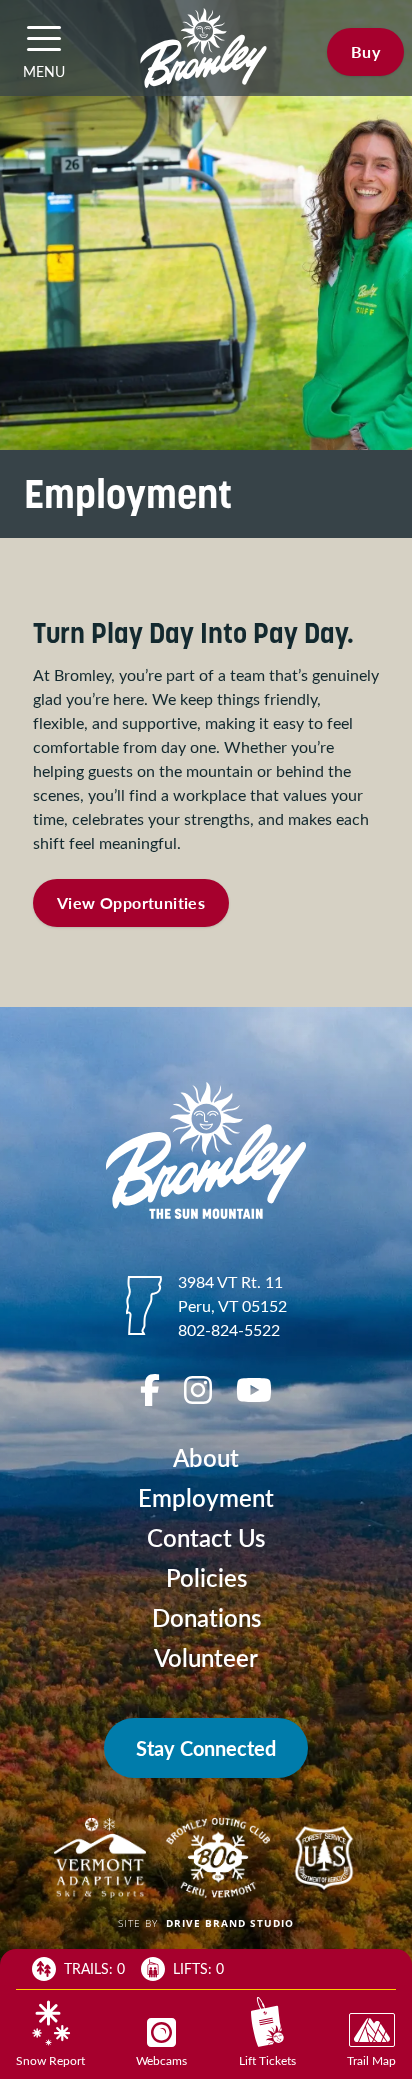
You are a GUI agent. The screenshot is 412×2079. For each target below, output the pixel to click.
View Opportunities (131, 902)
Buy (365, 51)
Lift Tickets (267, 2060)
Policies (206, 1577)
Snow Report (50, 2060)
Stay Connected (206, 1748)
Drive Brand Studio (230, 1923)
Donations (206, 1617)
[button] (44, 38)
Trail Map (371, 2060)
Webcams (161, 2060)
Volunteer (206, 1657)
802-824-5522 (229, 1329)
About (206, 1457)
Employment (206, 1497)
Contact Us (206, 1537)
